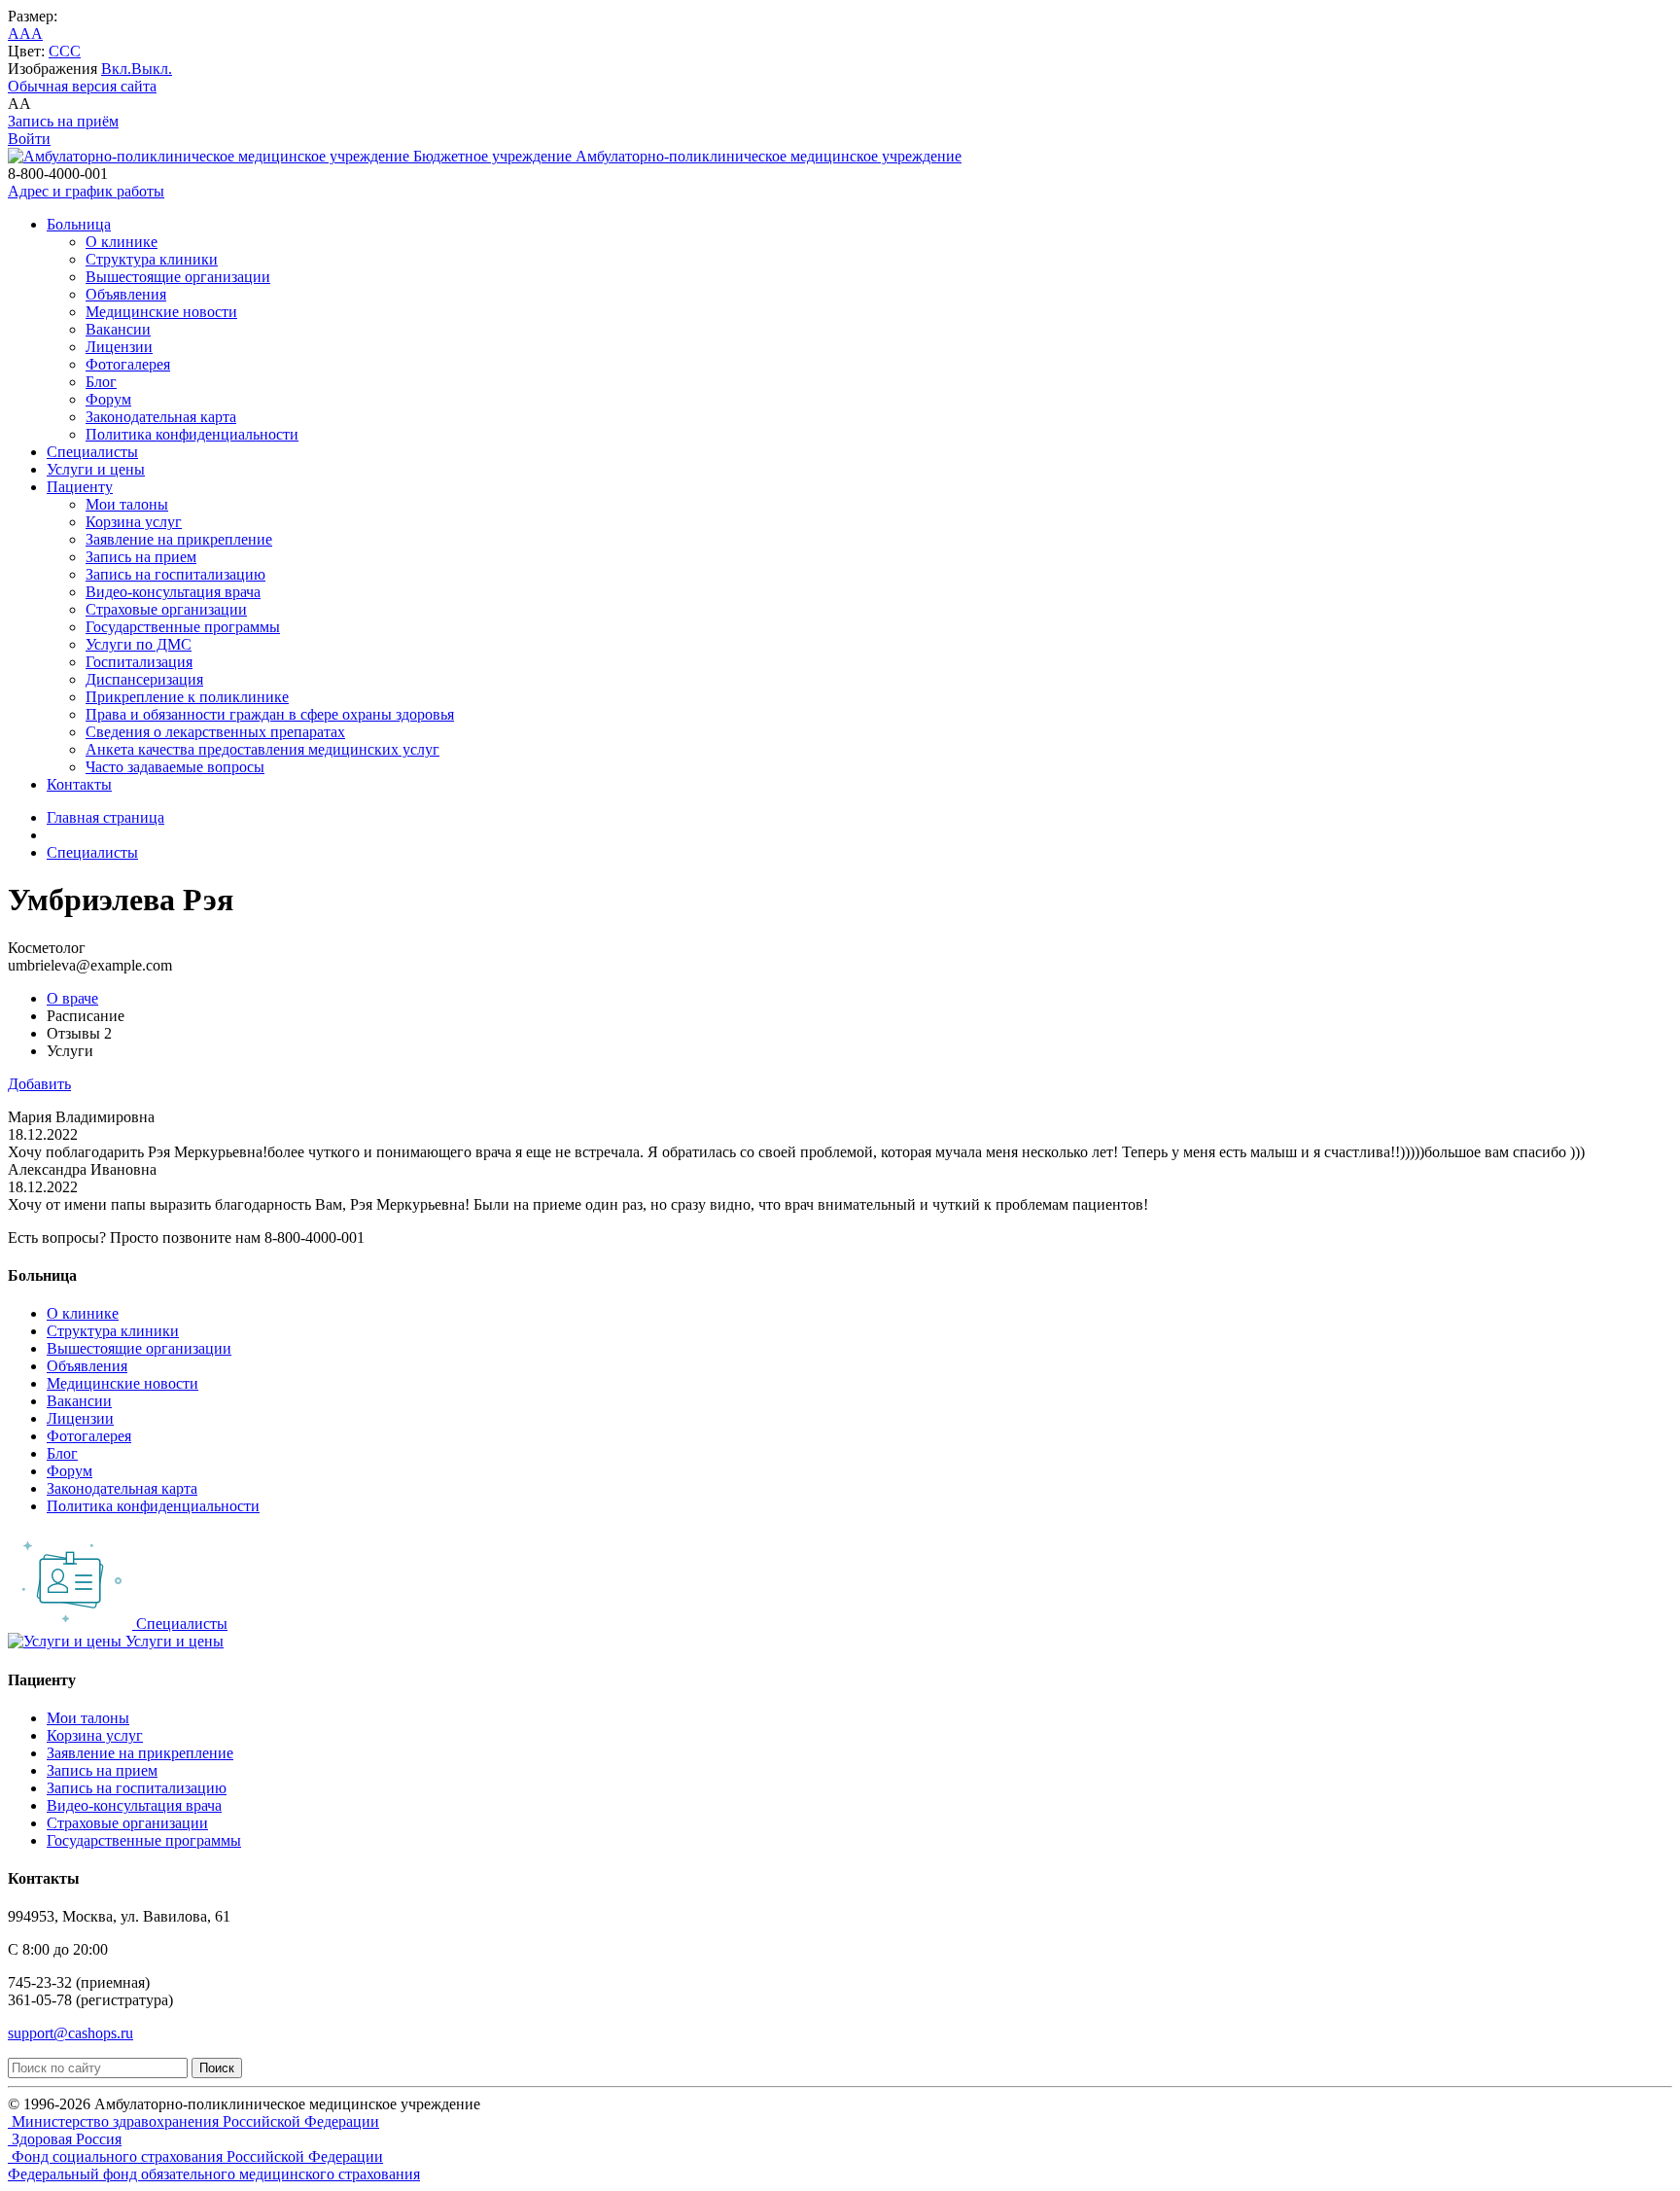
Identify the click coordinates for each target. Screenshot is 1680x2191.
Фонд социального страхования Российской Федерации (195, 2156)
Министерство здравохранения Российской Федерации (193, 2121)
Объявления (126, 294)
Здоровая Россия (65, 2139)
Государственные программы (183, 627)
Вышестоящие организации (178, 277)
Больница (79, 224)
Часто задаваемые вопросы (175, 767)
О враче (72, 998)
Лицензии (119, 347)
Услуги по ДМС (139, 644)
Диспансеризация (144, 679)
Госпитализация (139, 662)
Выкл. (152, 69)
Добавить (39, 1084)
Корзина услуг (134, 522)
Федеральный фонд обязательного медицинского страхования (214, 2174)
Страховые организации (166, 609)
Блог (101, 382)
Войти (29, 139)
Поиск (217, 2068)
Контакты (79, 784)
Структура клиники (152, 259)
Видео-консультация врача (173, 592)
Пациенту (80, 487)
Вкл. (116, 69)
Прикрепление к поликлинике (187, 697)
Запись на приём (63, 121)
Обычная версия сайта (82, 86)
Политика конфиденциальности (192, 434)
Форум (108, 399)
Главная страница (105, 817)
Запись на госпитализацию (175, 574)
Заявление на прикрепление (179, 539)
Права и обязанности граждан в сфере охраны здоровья (270, 714)
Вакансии (118, 329)
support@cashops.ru (70, 2033)
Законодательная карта (161, 417)
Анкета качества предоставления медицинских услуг (262, 749)
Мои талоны (127, 504)
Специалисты (92, 452)
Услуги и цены (96, 469)
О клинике (122, 242)
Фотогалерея (128, 364)
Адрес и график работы (86, 191)
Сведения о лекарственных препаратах (215, 732)
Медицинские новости (161, 312)
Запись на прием (141, 557)
